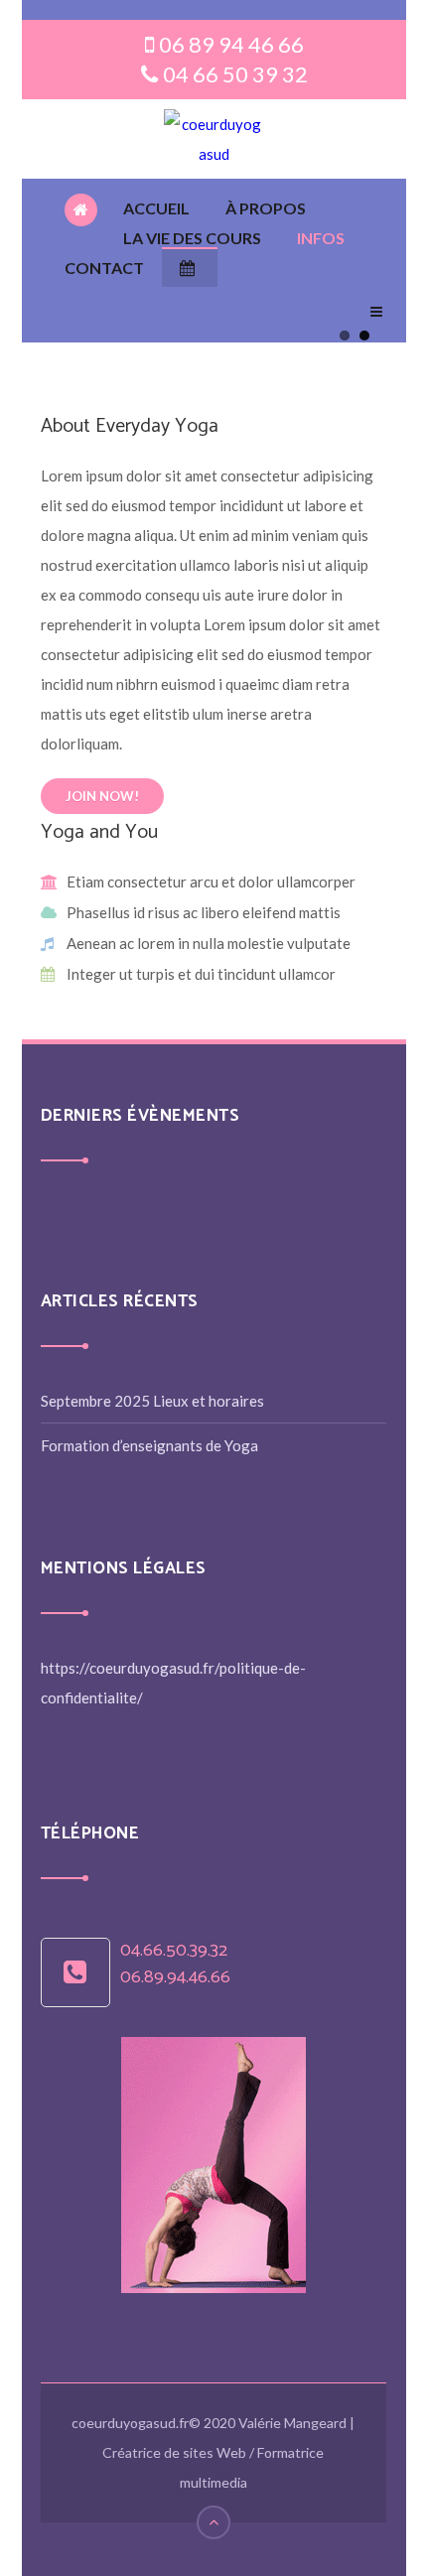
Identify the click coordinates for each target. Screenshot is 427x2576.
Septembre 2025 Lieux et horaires (152, 1401)
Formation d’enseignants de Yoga (149, 1445)
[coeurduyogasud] (213, 139)
